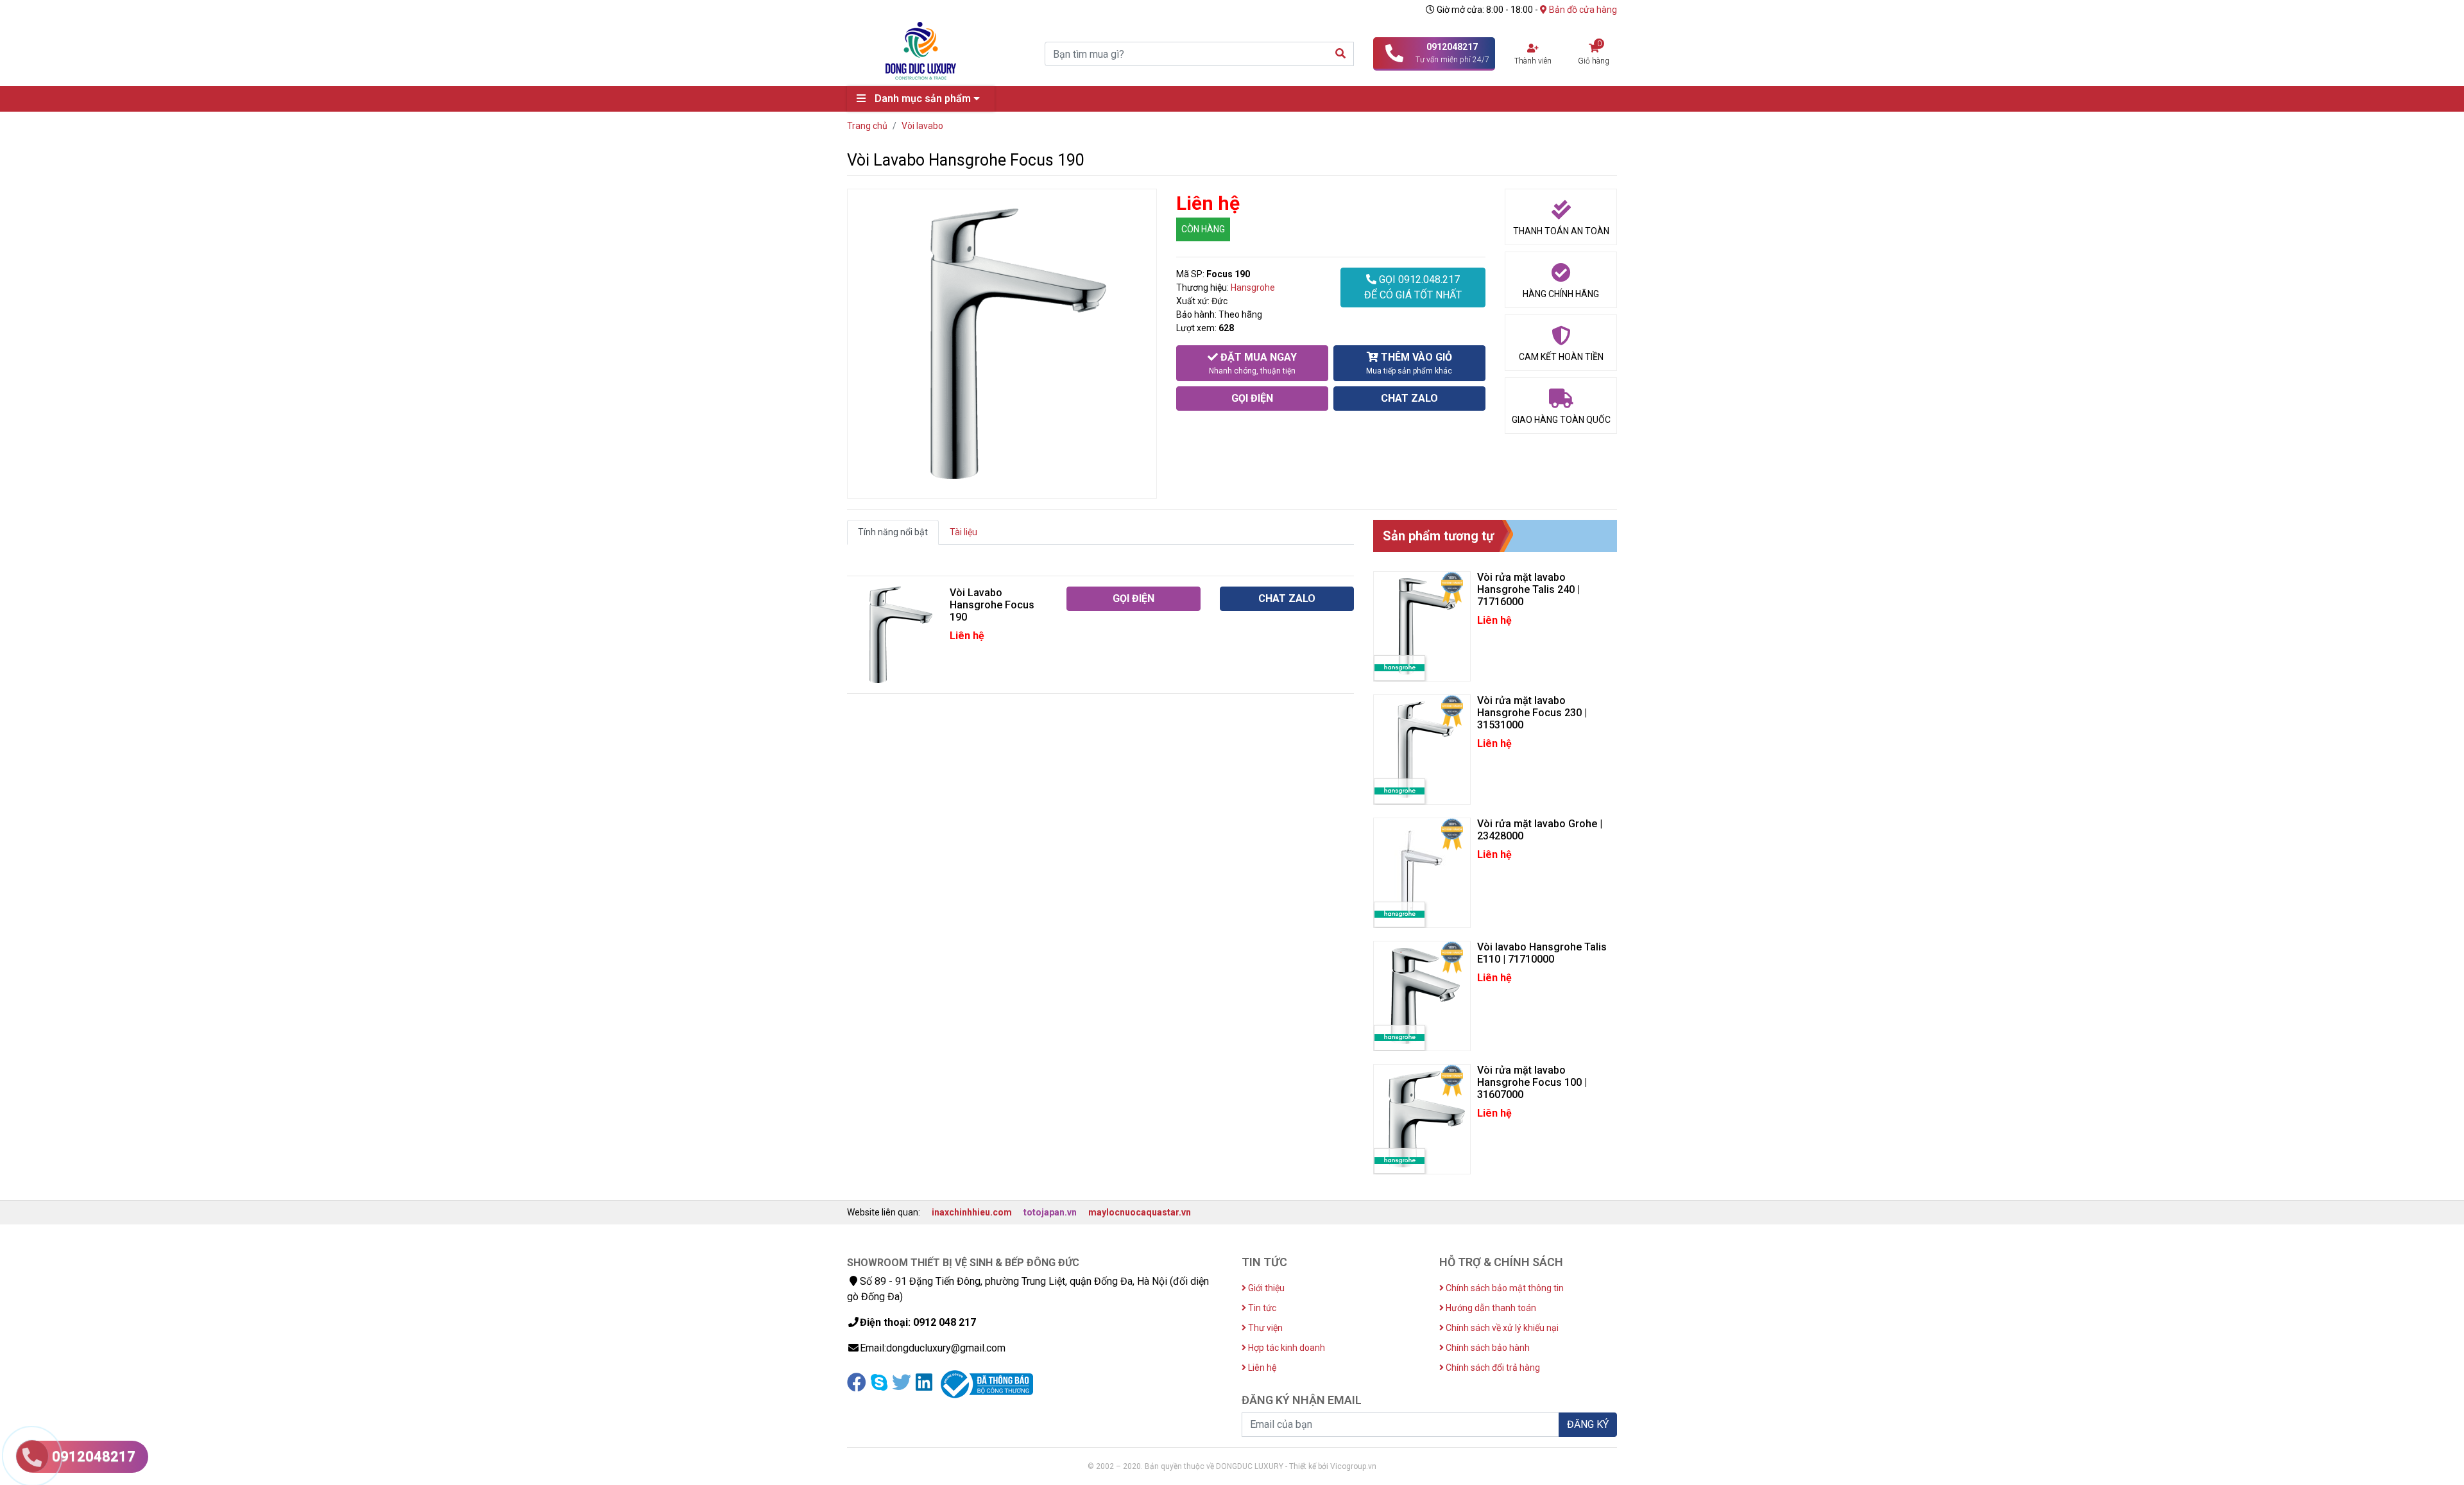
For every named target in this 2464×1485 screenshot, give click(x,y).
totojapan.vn (1050, 1212)
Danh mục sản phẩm (923, 99)
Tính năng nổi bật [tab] (893, 532)
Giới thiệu (1265, 1288)
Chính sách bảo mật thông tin (1504, 1288)
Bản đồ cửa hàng (1582, 10)
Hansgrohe (1253, 288)
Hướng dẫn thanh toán (1490, 1308)
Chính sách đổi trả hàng (1492, 1368)
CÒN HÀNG (1203, 229)
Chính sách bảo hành (1487, 1348)
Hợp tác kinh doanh (1286, 1348)
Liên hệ (1261, 1368)
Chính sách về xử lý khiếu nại (1501, 1328)
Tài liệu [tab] (963, 532)
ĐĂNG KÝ (1588, 1424)
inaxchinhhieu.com (972, 1212)
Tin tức (1261, 1308)
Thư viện (1264, 1328)
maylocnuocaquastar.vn (1140, 1212)
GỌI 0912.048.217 (1413, 287)
